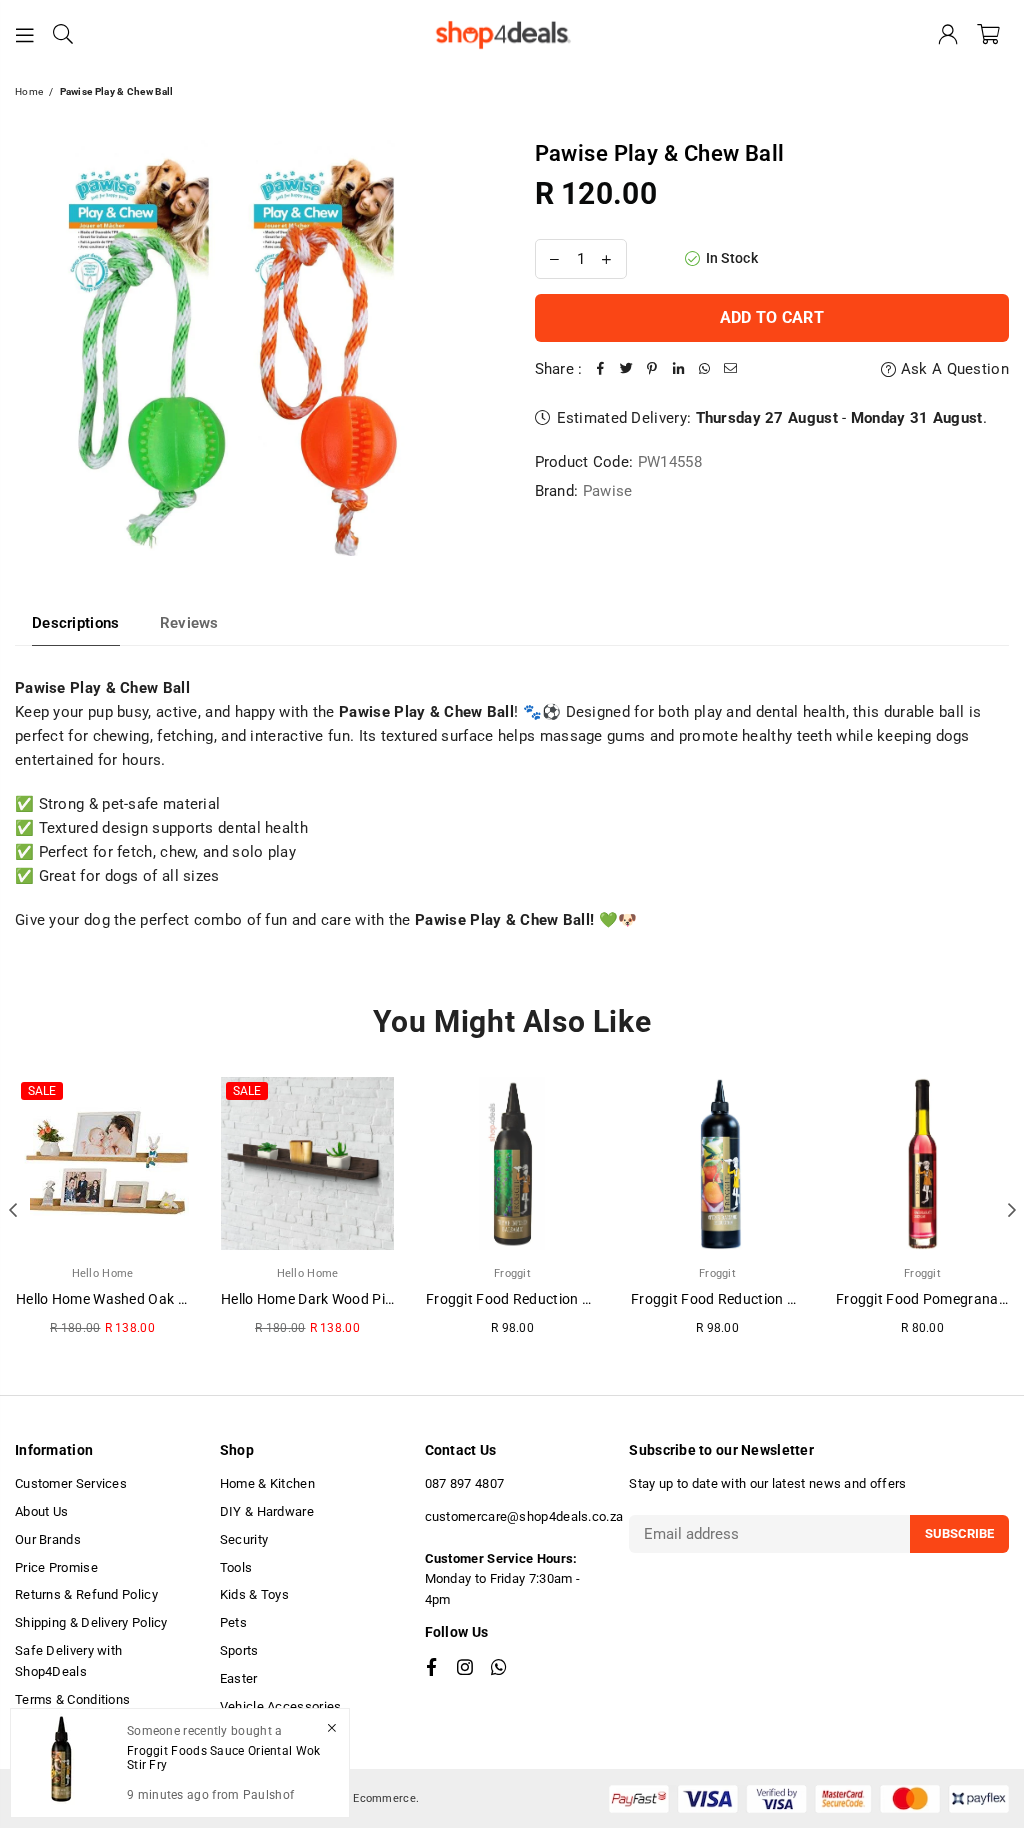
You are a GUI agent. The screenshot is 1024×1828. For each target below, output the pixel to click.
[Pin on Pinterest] (653, 369)
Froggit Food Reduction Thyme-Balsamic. (559, 1299)
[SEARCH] (63, 35)
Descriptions (76, 623)
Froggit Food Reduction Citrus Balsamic (759, 1299)
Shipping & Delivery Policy (91, 1622)
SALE (42, 1091)
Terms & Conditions (72, 1699)
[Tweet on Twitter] (627, 369)
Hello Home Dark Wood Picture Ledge (341, 1299)
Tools (236, 1567)
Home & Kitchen (267, 1483)
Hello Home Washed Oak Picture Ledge (141, 1299)
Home (29, 91)
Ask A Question (953, 369)
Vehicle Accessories (281, 1706)
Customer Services (71, 1483)
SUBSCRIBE (959, 1533)
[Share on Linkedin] (679, 369)
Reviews (189, 623)
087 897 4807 (465, 1483)
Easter (239, 1678)
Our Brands (48, 1539)
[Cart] (988, 35)
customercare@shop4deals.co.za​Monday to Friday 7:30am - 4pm (524, 1558)
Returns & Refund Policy (86, 1594)
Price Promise (56, 1567)
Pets (233, 1622)
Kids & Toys (254, 1594)
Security (244, 1539)
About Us (41, 1511)
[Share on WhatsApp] (705, 369)
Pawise (608, 491)
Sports (239, 1650)
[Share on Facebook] (601, 369)
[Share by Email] (731, 369)
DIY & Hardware (267, 1511)
